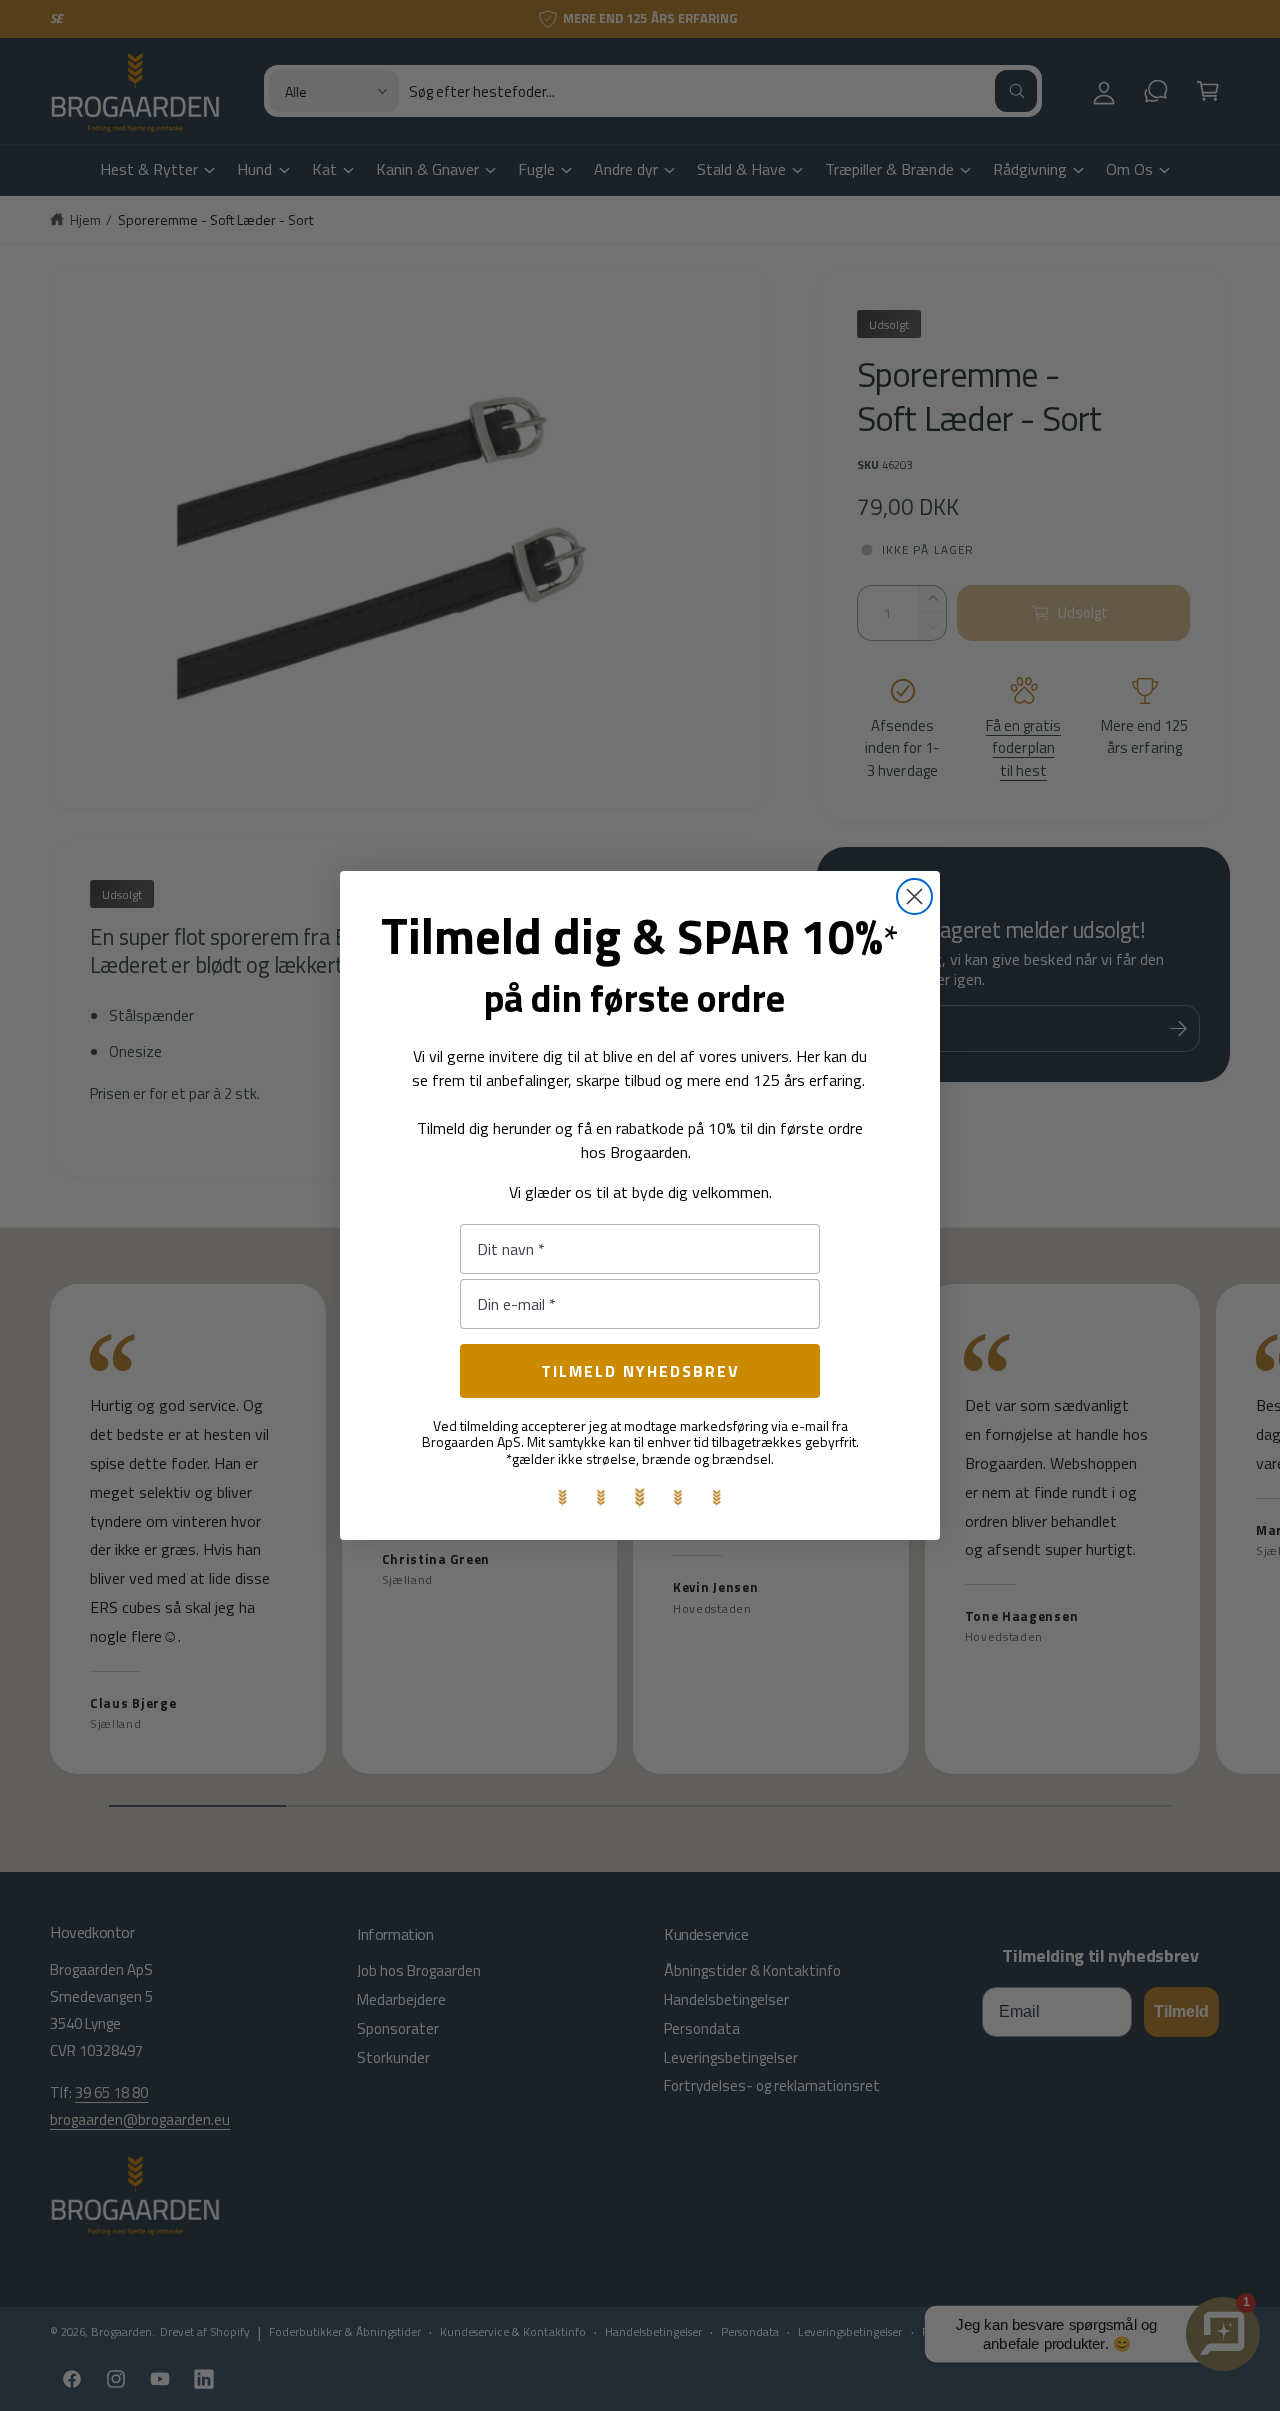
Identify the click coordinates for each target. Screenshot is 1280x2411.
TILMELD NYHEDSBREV (640, 1371)
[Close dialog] (914, 896)
